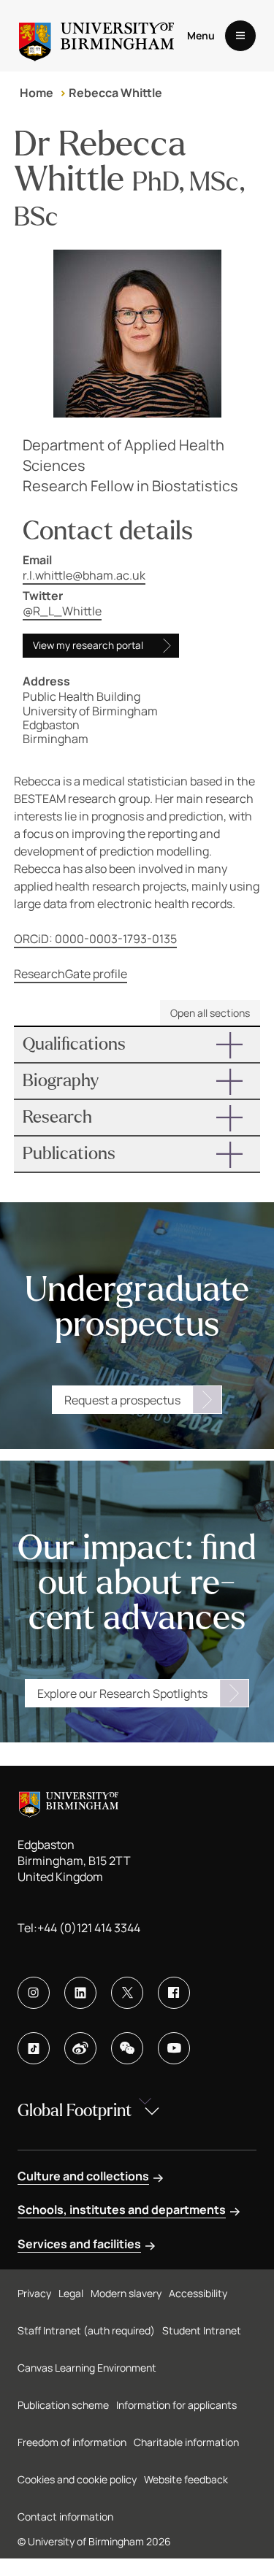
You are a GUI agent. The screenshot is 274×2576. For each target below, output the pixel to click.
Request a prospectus (122, 1400)
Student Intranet (202, 2330)
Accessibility (198, 2293)
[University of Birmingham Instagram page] (34, 1993)
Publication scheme (63, 2405)
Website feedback (186, 2479)
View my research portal (88, 645)
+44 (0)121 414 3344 (89, 1928)
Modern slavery (126, 2293)
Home (37, 93)
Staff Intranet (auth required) (86, 2330)
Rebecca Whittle (115, 93)
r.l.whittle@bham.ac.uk (84, 575)
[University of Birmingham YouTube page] (174, 2048)
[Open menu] (240, 36)
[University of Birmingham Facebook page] (174, 1993)
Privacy (34, 2293)
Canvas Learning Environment (87, 2368)
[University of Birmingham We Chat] (127, 2048)
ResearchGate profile (71, 974)
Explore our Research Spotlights (122, 1693)
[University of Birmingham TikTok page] (34, 2048)
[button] (137, 1045)
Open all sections (210, 1013)
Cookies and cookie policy (77, 2479)
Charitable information (186, 2442)
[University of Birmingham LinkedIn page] (80, 1993)
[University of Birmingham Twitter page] (127, 1993)
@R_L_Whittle (62, 611)
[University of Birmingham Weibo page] (80, 2048)
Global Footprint (75, 2111)
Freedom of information (72, 2442)
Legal (71, 2293)
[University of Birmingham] (96, 36)
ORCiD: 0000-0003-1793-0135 (95, 939)
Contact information (65, 2517)
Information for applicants (176, 2405)
